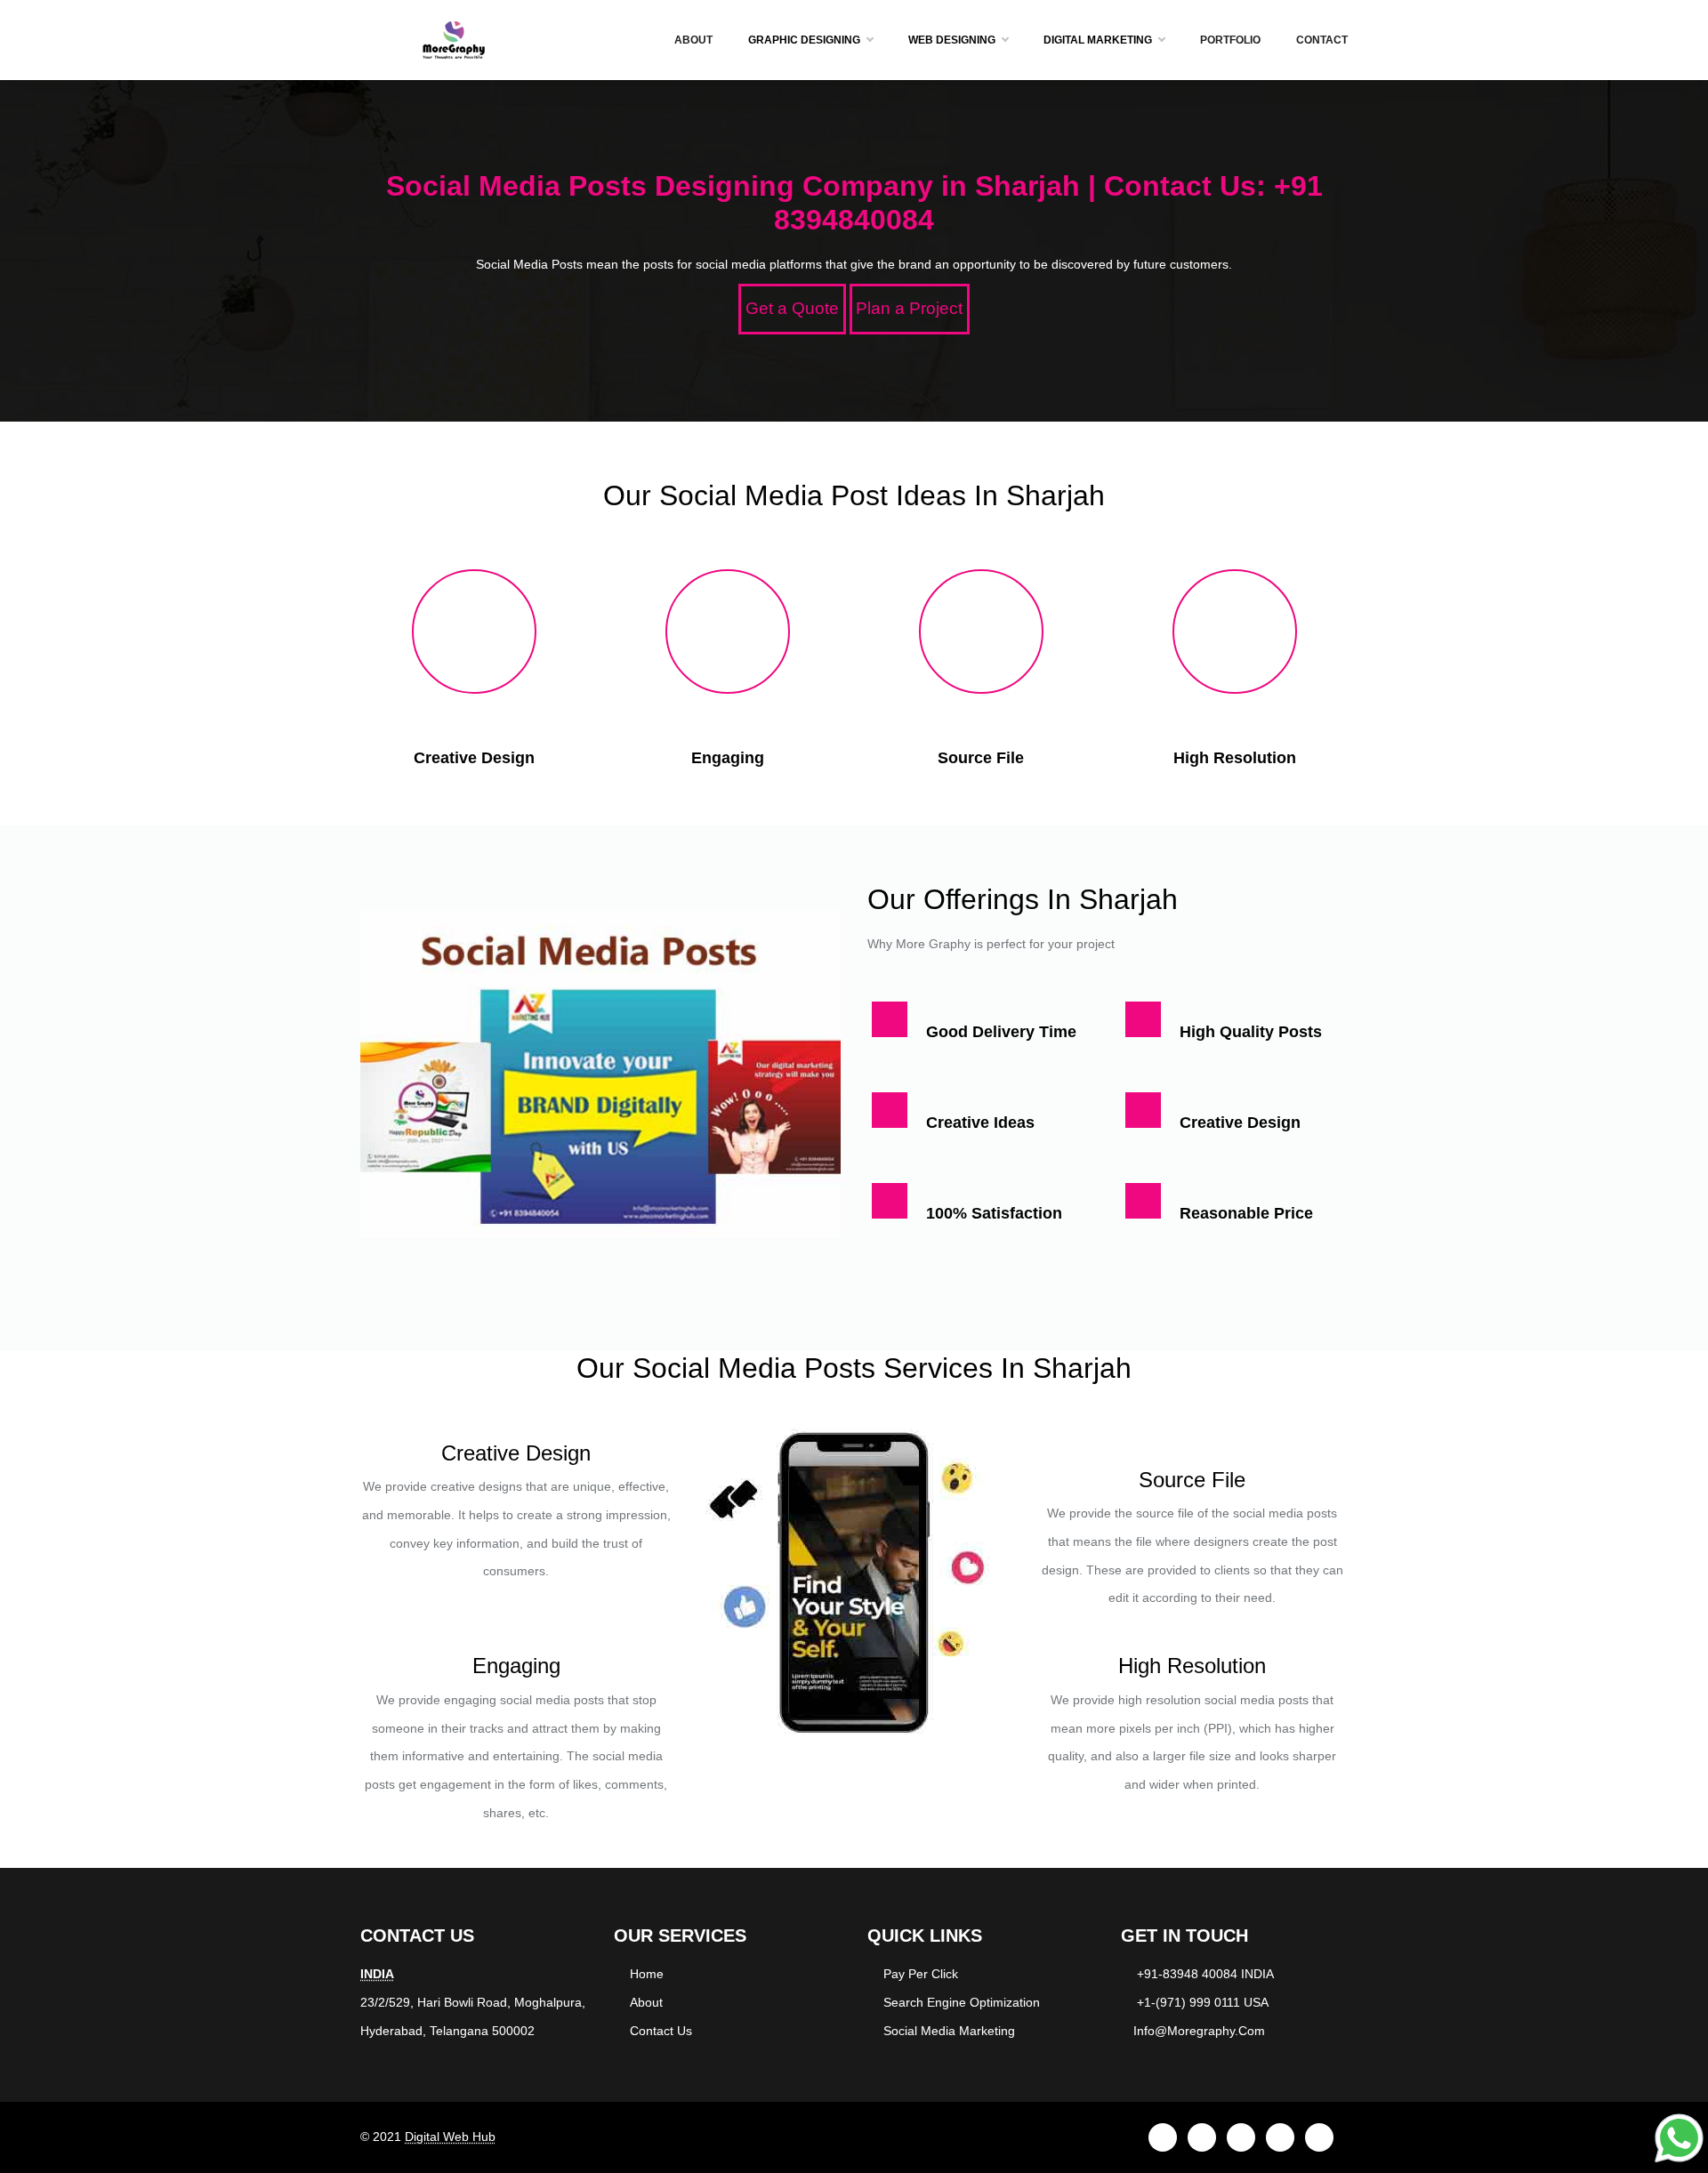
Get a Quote (792, 308)
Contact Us (661, 2031)
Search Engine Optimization (962, 2002)
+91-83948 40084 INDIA (1205, 1974)
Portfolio (1230, 40)
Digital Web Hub (450, 2137)
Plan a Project (909, 308)
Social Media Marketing (949, 2031)
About (693, 40)
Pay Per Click (921, 1974)
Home (647, 1974)
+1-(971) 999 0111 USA (1203, 2002)
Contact (1322, 40)
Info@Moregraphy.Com (1199, 2031)
